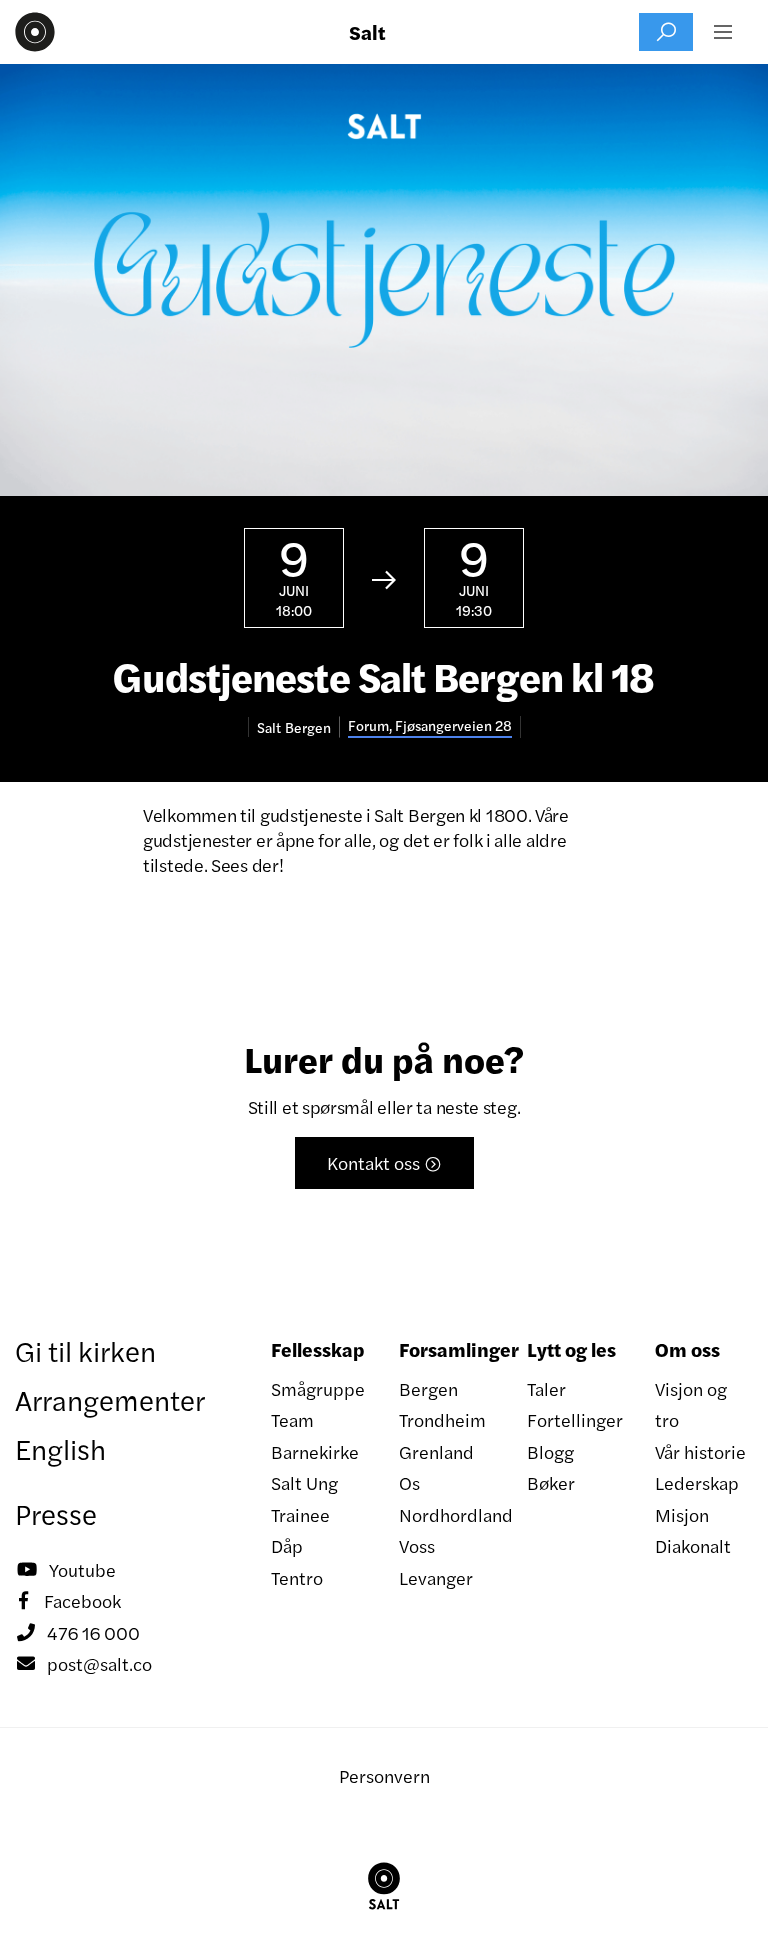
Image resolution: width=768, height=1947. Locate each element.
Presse (56, 1513)
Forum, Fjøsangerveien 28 (430, 725)
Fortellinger (575, 1419)
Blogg (550, 1451)
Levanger (436, 1577)
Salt (367, 32)
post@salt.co (84, 1663)
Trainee (300, 1514)
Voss (417, 1545)
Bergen (428, 1388)
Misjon (682, 1514)
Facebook (70, 1600)
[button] (723, 32)
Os (409, 1482)
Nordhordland (448, 1514)
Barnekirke (315, 1451)
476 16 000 (78, 1632)
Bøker (551, 1482)
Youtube (66, 1569)
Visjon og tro (691, 1404)
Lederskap (697, 1482)
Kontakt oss (384, 1162)
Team (292, 1419)
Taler (546, 1388)
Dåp (287, 1545)
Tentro (297, 1577)
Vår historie (700, 1451)
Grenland (436, 1451)
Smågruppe (318, 1388)
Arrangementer (110, 1399)
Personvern (384, 1775)
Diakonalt (693, 1545)
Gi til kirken (85, 1350)
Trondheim (442, 1419)
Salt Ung (304, 1482)
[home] (35, 32)
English (60, 1448)
